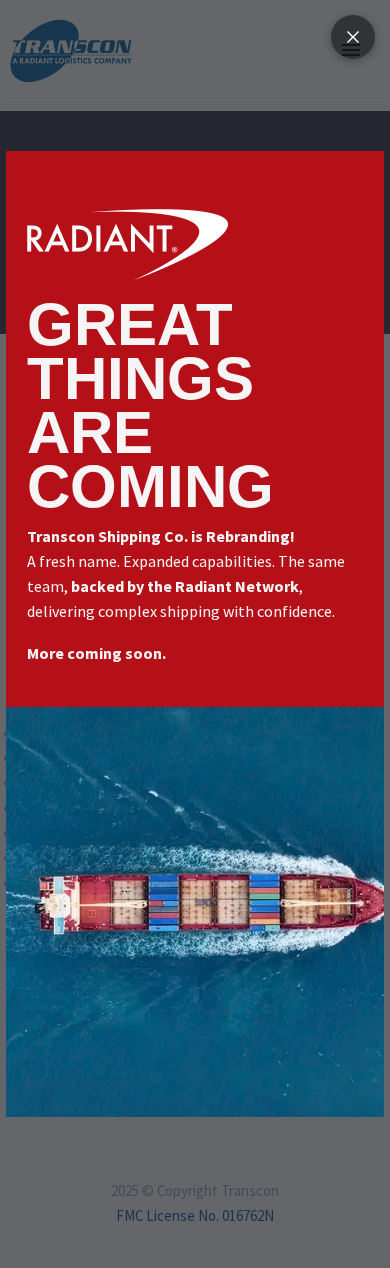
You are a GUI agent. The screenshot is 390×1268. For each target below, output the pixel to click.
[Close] (353, 37)
